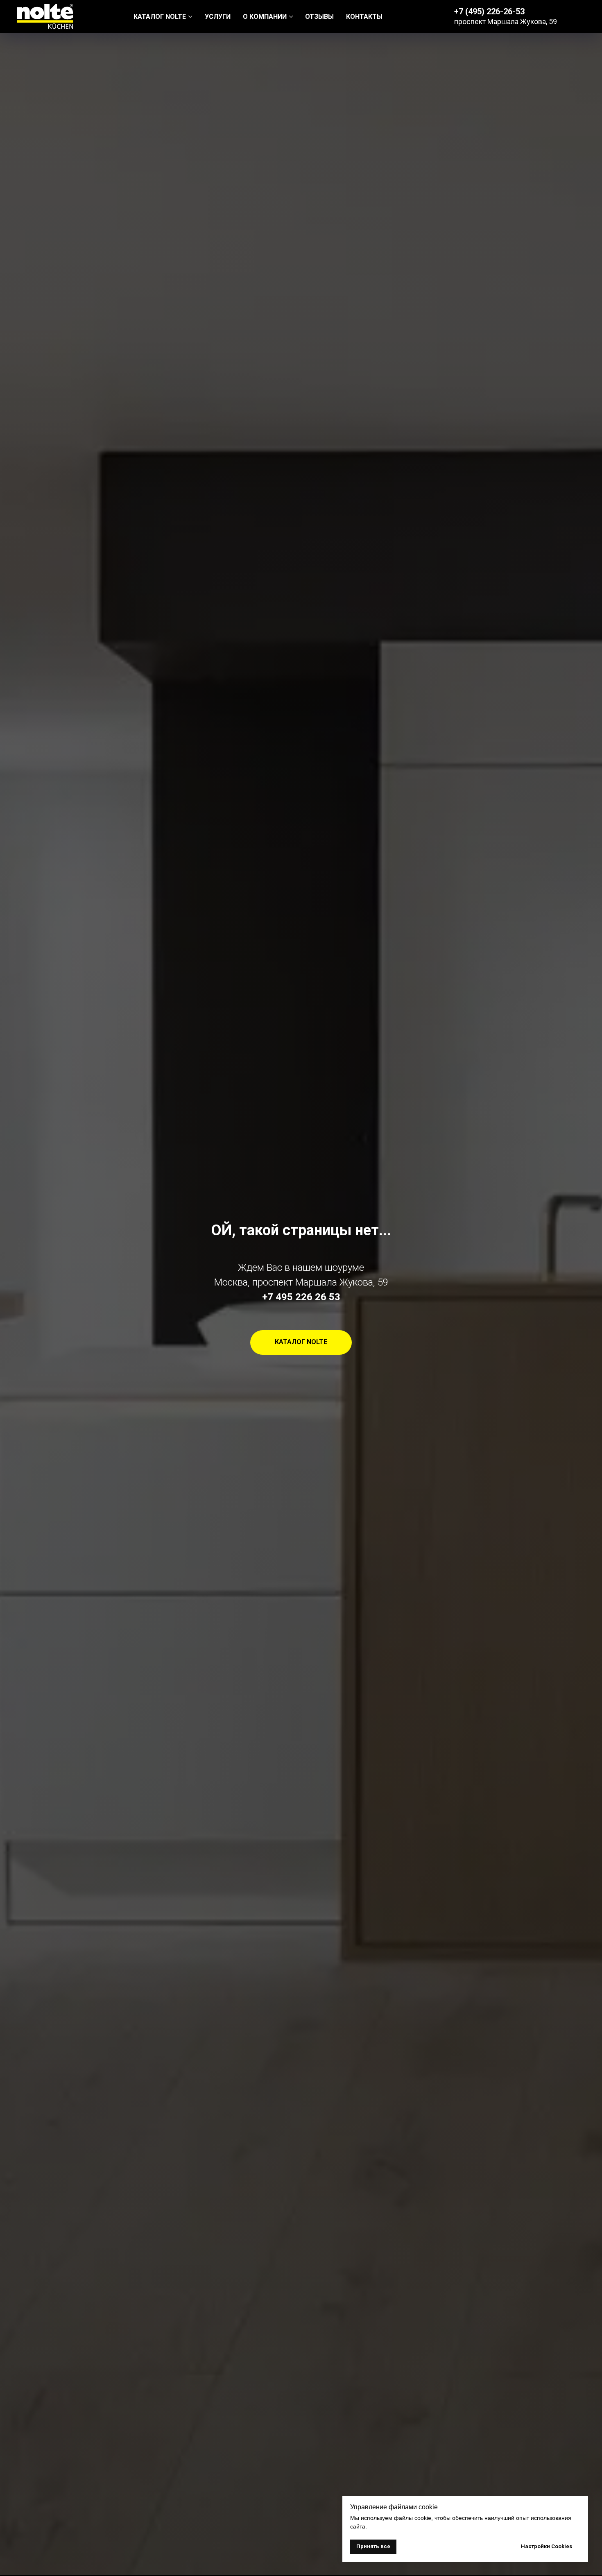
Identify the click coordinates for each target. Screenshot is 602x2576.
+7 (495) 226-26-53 (489, 11)
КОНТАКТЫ (364, 17)
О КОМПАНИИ (265, 17)
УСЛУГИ (218, 17)
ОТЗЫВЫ (319, 17)
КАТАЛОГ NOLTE (160, 17)
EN (582, 16)
